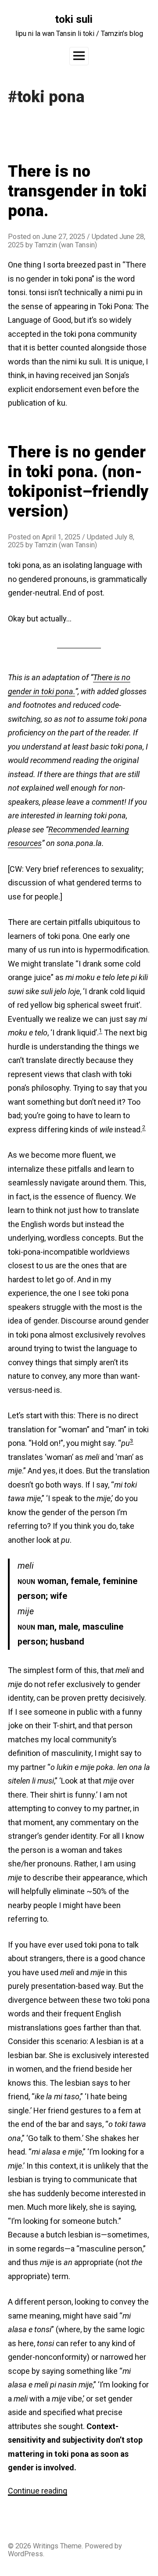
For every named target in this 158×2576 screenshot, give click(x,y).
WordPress (25, 2554)
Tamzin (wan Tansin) (66, 245)
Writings (46, 2546)
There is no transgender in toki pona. (77, 191)
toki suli (74, 19)
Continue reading (38, 2491)
